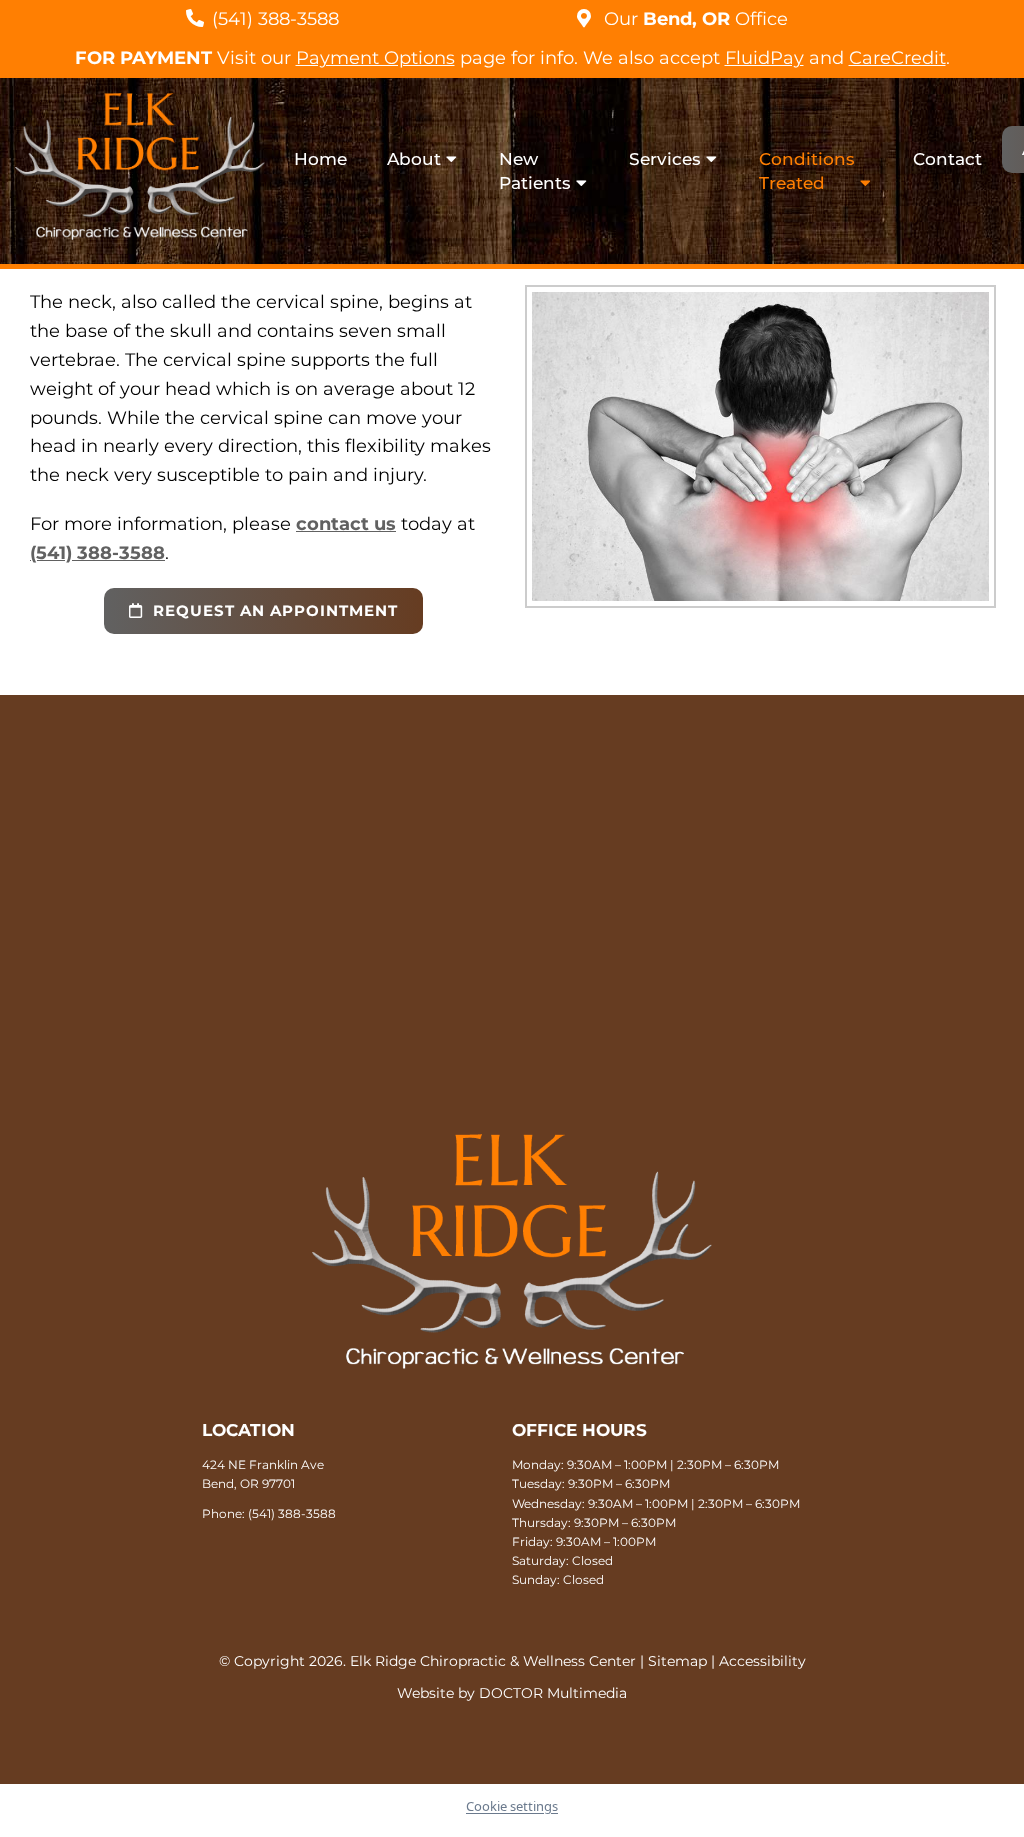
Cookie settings (512, 1806)
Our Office (693, 19)
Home (320, 159)
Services (665, 159)
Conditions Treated (807, 171)
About (414, 159)
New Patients (535, 171)
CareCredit (897, 58)
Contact (947, 159)
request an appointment (273, 610)
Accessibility (762, 1661)
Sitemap (677, 1661)
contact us (346, 524)
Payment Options (375, 58)
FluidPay (764, 58)
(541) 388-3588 (275, 19)
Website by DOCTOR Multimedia (512, 1693)
